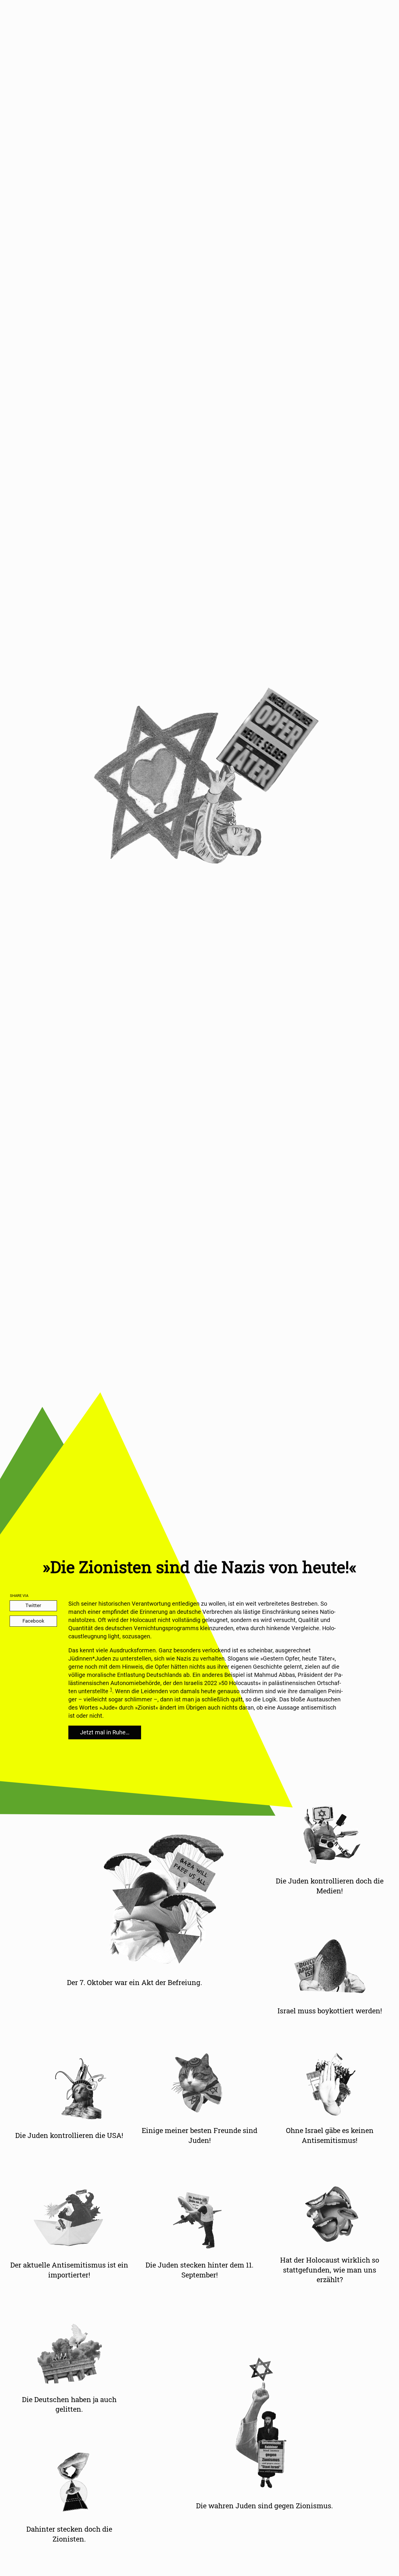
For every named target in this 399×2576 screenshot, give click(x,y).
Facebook (33, 1621)
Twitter (33, 1605)
